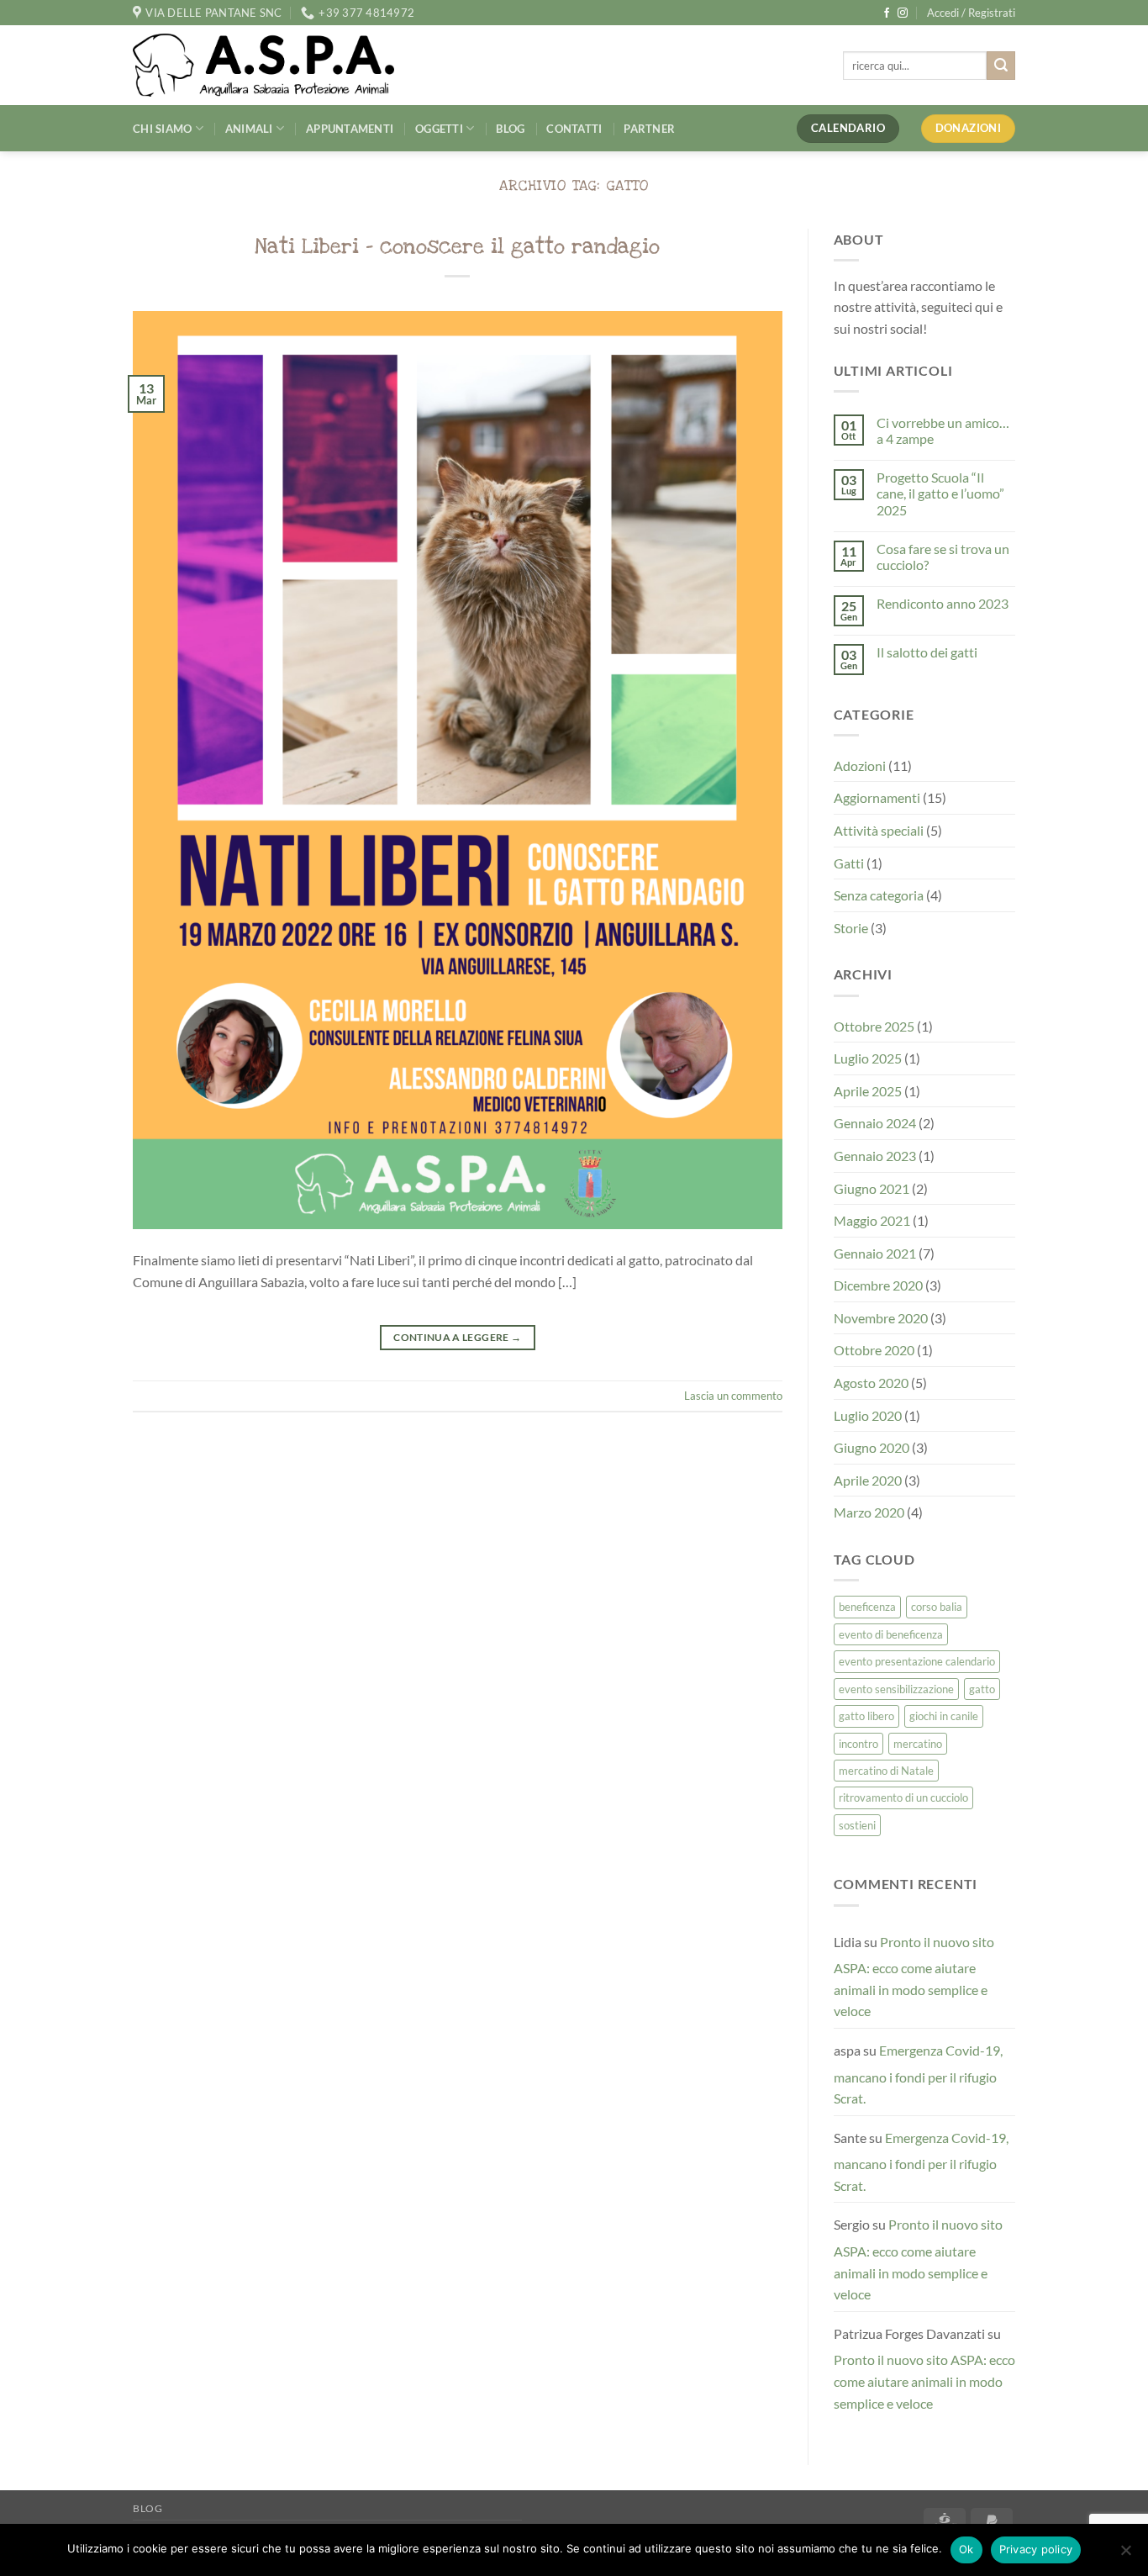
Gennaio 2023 (875, 1156)
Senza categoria (879, 895)
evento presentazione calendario (917, 1661)
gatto (982, 1689)
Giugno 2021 (872, 1188)
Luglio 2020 (868, 1415)
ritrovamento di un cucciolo (903, 1797)
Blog (510, 129)
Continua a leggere (457, 1337)
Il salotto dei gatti (927, 652)
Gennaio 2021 (875, 1253)
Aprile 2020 (868, 1480)
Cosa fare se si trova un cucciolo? (943, 557)
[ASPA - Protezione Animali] (289, 65)
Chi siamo (162, 129)
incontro (858, 1744)
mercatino (918, 1744)
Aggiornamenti (877, 797)
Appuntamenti (350, 129)
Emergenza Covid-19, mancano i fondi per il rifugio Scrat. (918, 2074)
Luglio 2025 (868, 1058)
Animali (249, 129)
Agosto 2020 (871, 1383)
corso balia (937, 1607)
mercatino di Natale (886, 1771)
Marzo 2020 (869, 1512)
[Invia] (1001, 66)
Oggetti (439, 129)
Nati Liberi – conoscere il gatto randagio (457, 246)
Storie (851, 928)
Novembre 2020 (881, 1318)
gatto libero (866, 1716)
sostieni (857, 1825)
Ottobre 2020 (874, 1350)
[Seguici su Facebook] (887, 13)
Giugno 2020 (872, 1447)
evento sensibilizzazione (896, 1689)
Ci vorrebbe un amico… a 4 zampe (943, 430)
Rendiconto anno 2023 (943, 603)
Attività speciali (879, 830)
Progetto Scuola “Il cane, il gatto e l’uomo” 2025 (940, 493)
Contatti (574, 129)
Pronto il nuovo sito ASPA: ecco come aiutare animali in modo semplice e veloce (914, 1977)
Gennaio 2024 (875, 1123)
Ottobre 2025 (874, 1026)
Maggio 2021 (872, 1220)
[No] (1125, 2555)
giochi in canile (944, 1716)
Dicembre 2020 (878, 1285)
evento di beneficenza (891, 1634)
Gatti (849, 863)
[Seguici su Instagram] (903, 13)
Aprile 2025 (868, 1091)
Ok (966, 2549)
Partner (649, 129)
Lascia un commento (733, 1396)
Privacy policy (1036, 2549)
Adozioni (860, 765)
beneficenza (867, 1607)
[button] (971, 13)
